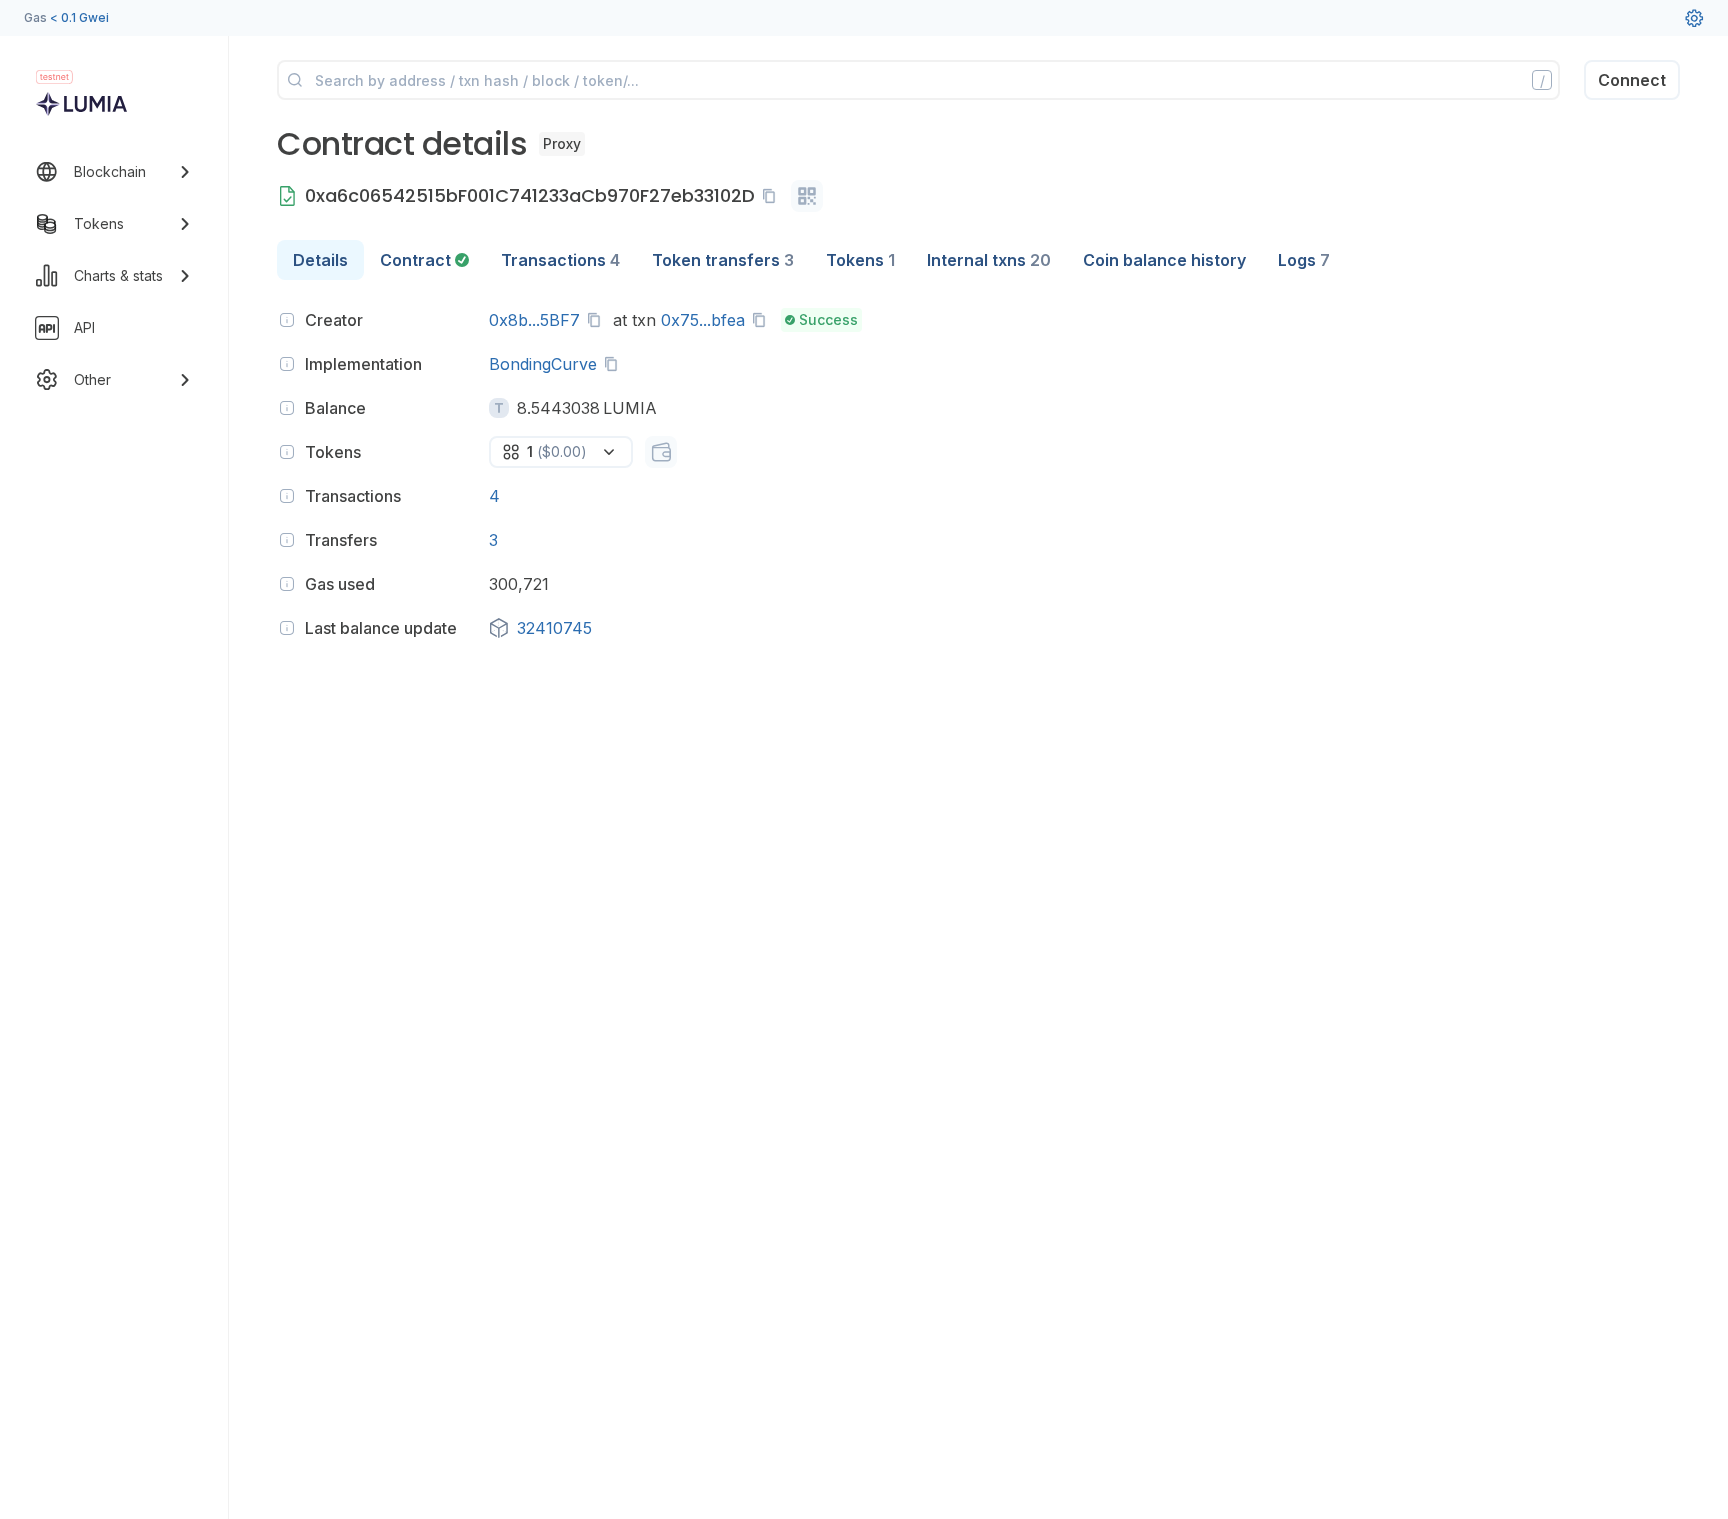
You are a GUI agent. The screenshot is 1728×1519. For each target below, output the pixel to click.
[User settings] (1694, 18)
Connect (1632, 80)
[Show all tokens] (661, 452)
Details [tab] (320, 260)
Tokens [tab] (860, 260)
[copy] (773, 196)
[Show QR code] (807, 196)
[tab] (424, 260)
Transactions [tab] (560, 260)
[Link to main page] (81, 104)
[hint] (287, 320)
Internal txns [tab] (989, 260)
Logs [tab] (1304, 260)
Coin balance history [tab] (1164, 260)
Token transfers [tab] (723, 260)
